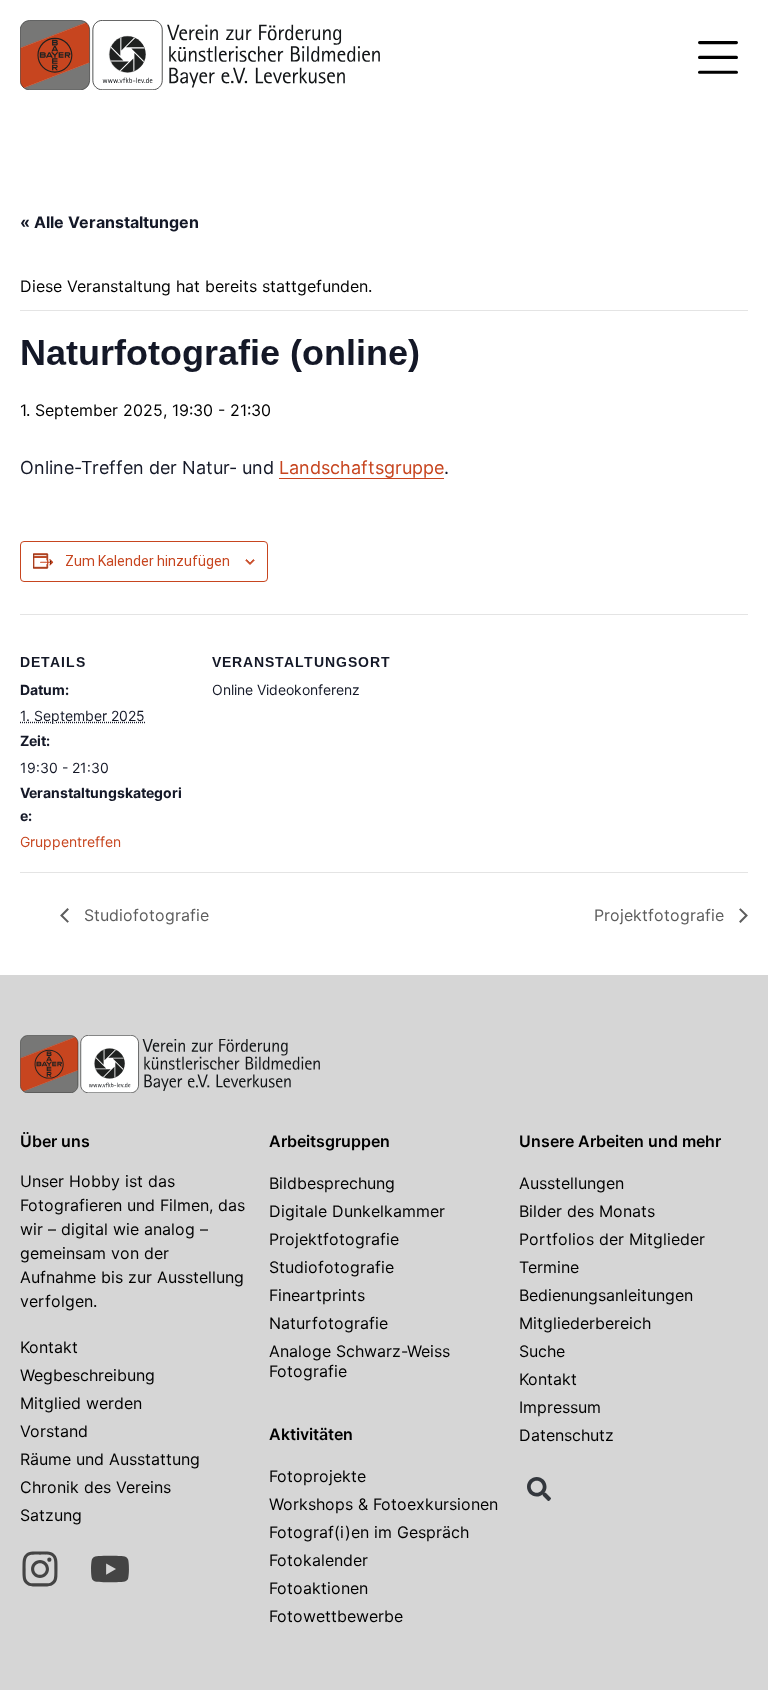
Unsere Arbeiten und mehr (620, 1141)
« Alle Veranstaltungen (109, 222)
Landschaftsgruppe (361, 467)
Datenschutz (566, 1435)
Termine (549, 1267)
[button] (718, 60)
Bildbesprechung (332, 1183)
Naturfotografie (328, 1323)
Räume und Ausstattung (110, 1459)
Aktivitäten (311, 1434)
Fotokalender (318, 1560)
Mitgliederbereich (585, 1323)
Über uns (55, 1141)
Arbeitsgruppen (329, 1141)
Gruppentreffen (70, 841)
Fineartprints (317, 1295)
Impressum (560, 1407)
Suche (542, 1351)
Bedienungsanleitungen (606, 1295)
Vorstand (54, 1431)
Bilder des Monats (587, 1211)
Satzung (51, 1515)
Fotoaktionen (318, 1588)
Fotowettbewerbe (336, 1616)
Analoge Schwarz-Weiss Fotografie (359, 1361)
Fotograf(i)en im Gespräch (369, 1532)
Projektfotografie (661, 915)
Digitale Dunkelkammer (357, 1211)
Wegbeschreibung (87, 1375)
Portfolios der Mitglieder (612, 1239)
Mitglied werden (81, 1403)
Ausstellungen (571, 1183)
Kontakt (49, 1347)
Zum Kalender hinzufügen (147, 561)
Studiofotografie (144, 915)
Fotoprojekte (317, 1476)
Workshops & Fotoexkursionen (383, 1504)
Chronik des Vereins (95, 1487)
